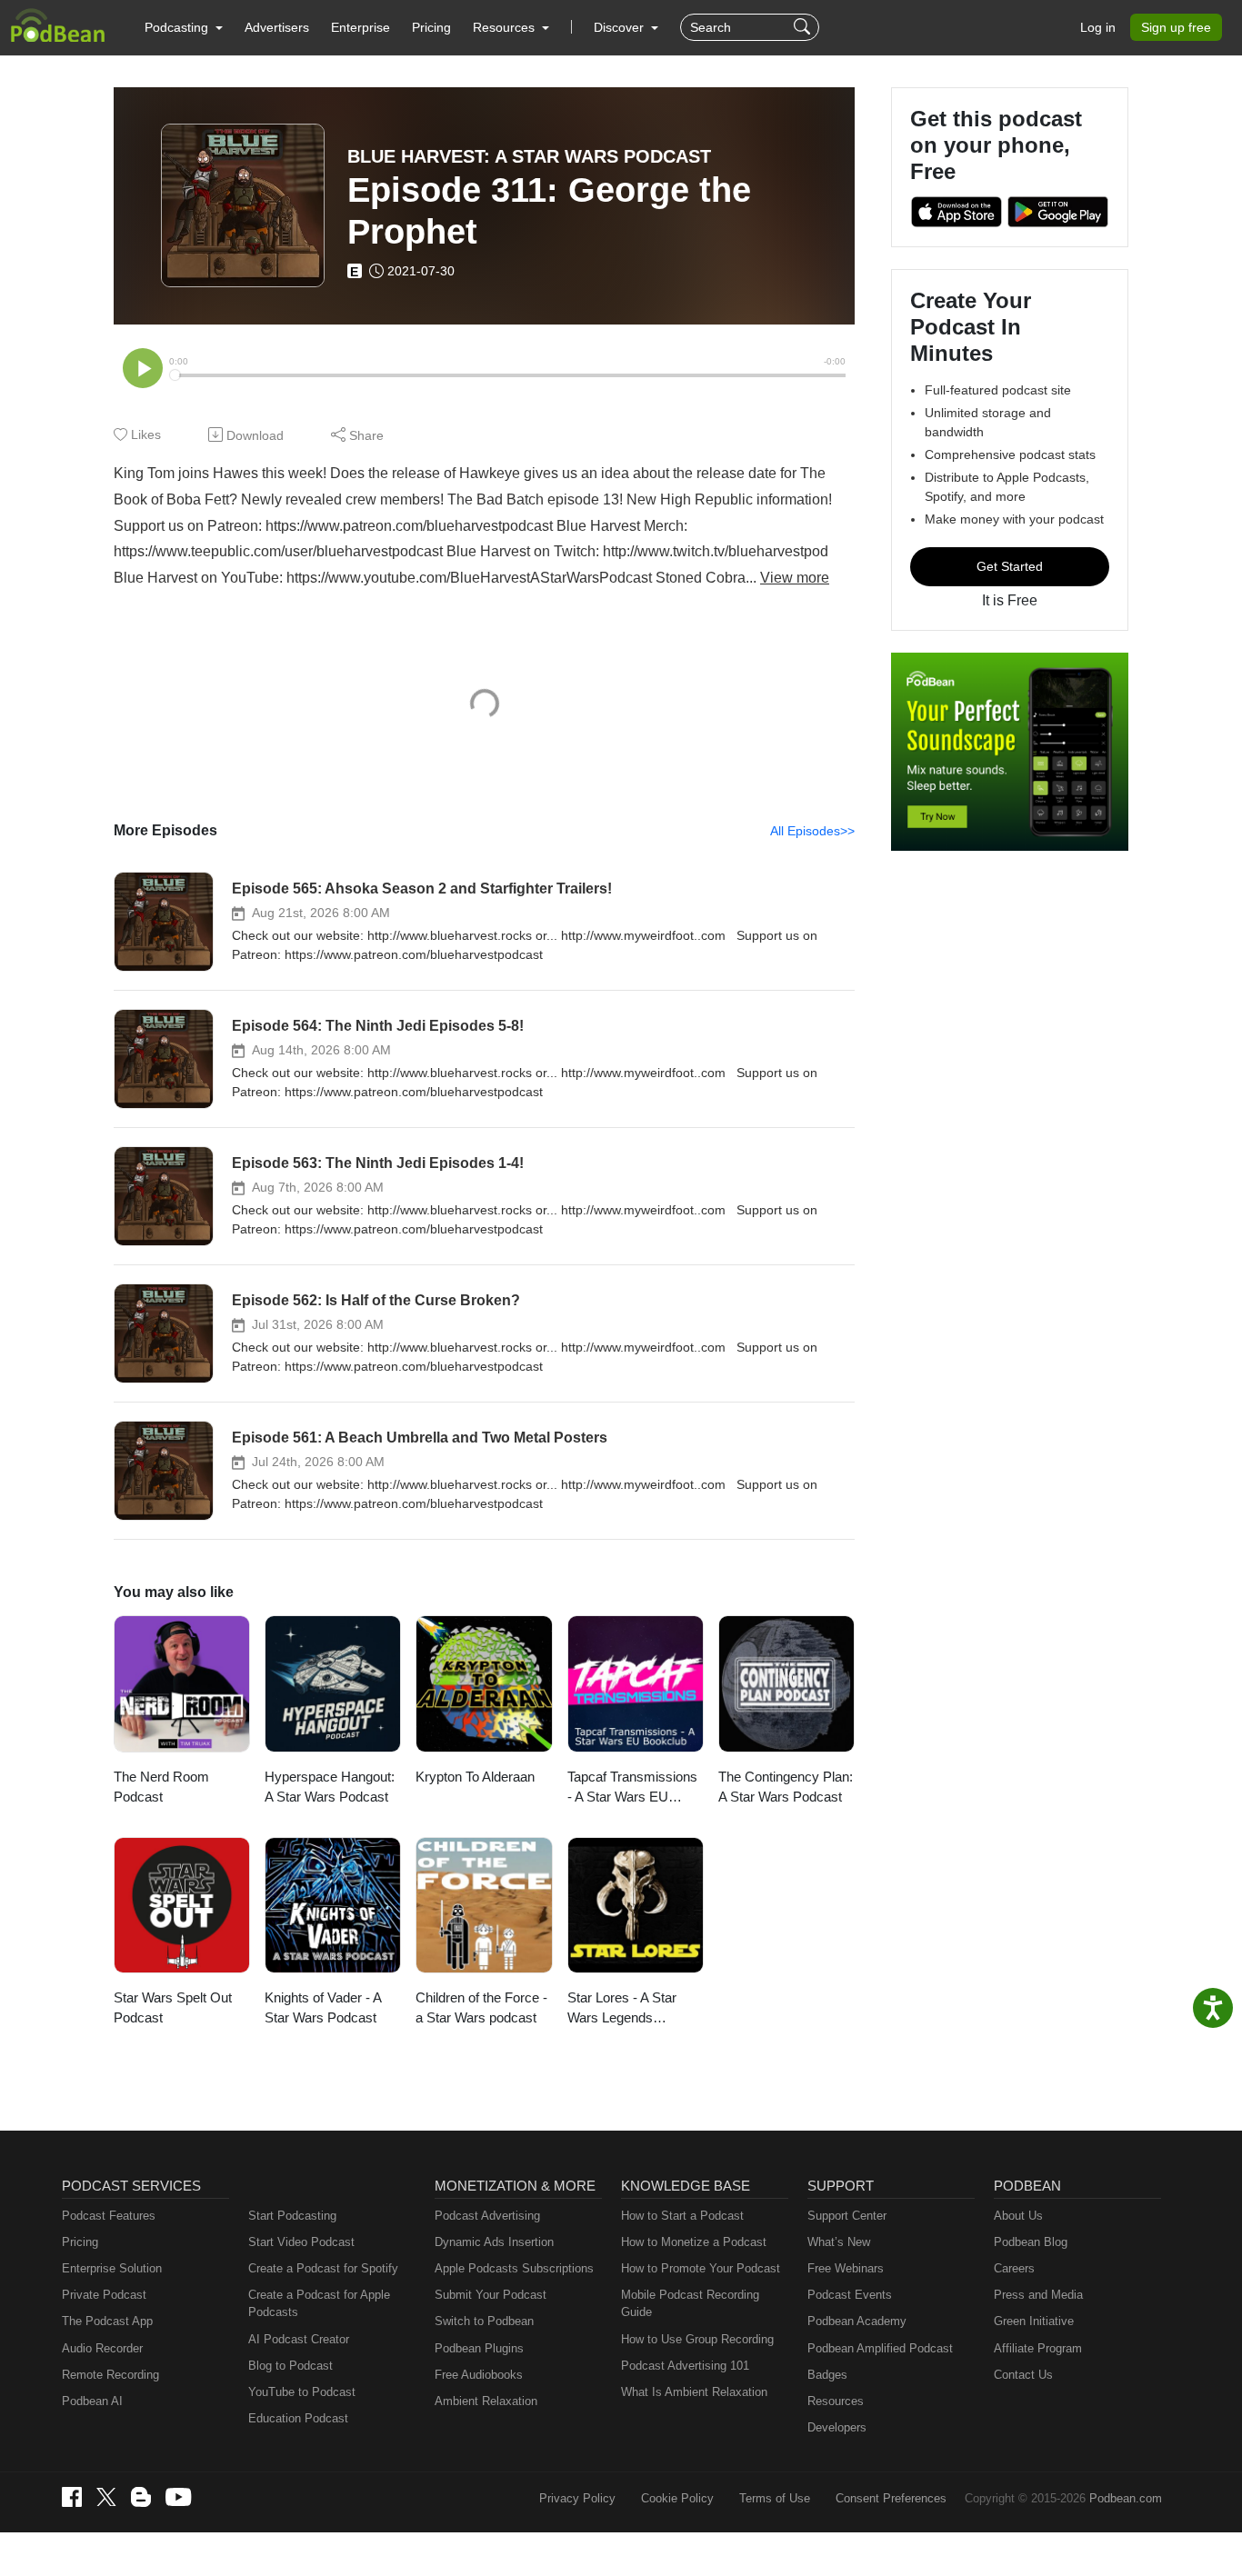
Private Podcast (104, 2295)
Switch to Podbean (484, 2321)
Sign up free (1176, 27)
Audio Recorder (102, 2348)
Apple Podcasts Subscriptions (514, 2268)
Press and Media (1038, 2295)
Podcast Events (850, 2295)
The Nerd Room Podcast (161, 1787)
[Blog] (141, 2497)
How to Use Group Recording (697, 2339)
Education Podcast (298, 2418)
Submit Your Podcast (491, 2295)
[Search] (804, 27)
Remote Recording (110, 2375)
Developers (837, 2427)
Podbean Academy (857, 2321)
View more (795, 578)
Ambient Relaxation (486, 2401)
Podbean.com (1126, 2498)
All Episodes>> (812, 831)
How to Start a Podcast (682, 2216)
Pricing (431, 27)
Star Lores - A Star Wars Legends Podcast (622, 2009)
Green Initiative (1034, 2321)
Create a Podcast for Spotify (323, 2268)
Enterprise (361, 27)
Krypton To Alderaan (475, 1777)
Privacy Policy (577, 2498)
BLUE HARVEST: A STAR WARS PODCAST (529, 156)
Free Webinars (846, 2268)
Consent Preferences (891, 2498)
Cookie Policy (677, 2498)
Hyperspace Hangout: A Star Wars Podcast (330, 1787)
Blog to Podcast (290, 2366)
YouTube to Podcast (302, 2392)
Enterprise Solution (112, 2268)
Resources (836, 2401)
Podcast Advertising (487, 2216)
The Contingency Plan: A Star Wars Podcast (786, 1787)
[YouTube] (178, 2497)
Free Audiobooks (479, 2375)
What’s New (839, 2242)
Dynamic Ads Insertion (494, 2242)
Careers (1014, 2268)
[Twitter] (106, 2497)
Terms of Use (775, 2498)
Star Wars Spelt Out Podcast (173, 2008)
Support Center (847, 2216)
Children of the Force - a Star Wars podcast (481, 2008)
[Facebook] (72, 2497)
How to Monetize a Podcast (694, 2242)
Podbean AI (92, 2401)
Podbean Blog (1031, 2242)
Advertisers (277, 27)
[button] (184, 27)
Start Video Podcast (301, 2242)
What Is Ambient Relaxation (694, 2392)
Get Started (1010, 566)
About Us (1018, 2216)
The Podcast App (107, 2321)
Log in (1098, 27)
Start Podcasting (292, 2216)
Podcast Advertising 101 (685, 2366)
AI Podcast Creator (299, 2339)
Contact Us (1023, 2375)
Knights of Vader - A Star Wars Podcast (323, 2008)
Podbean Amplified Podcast (880, 2348)
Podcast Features (109, 2216)
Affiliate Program (1038, 2348)
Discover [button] (621, 27)
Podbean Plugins (479, 2348)
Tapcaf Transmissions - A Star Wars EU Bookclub (632, 1788)
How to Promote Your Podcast (701, 2268)
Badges (827, 2375)
